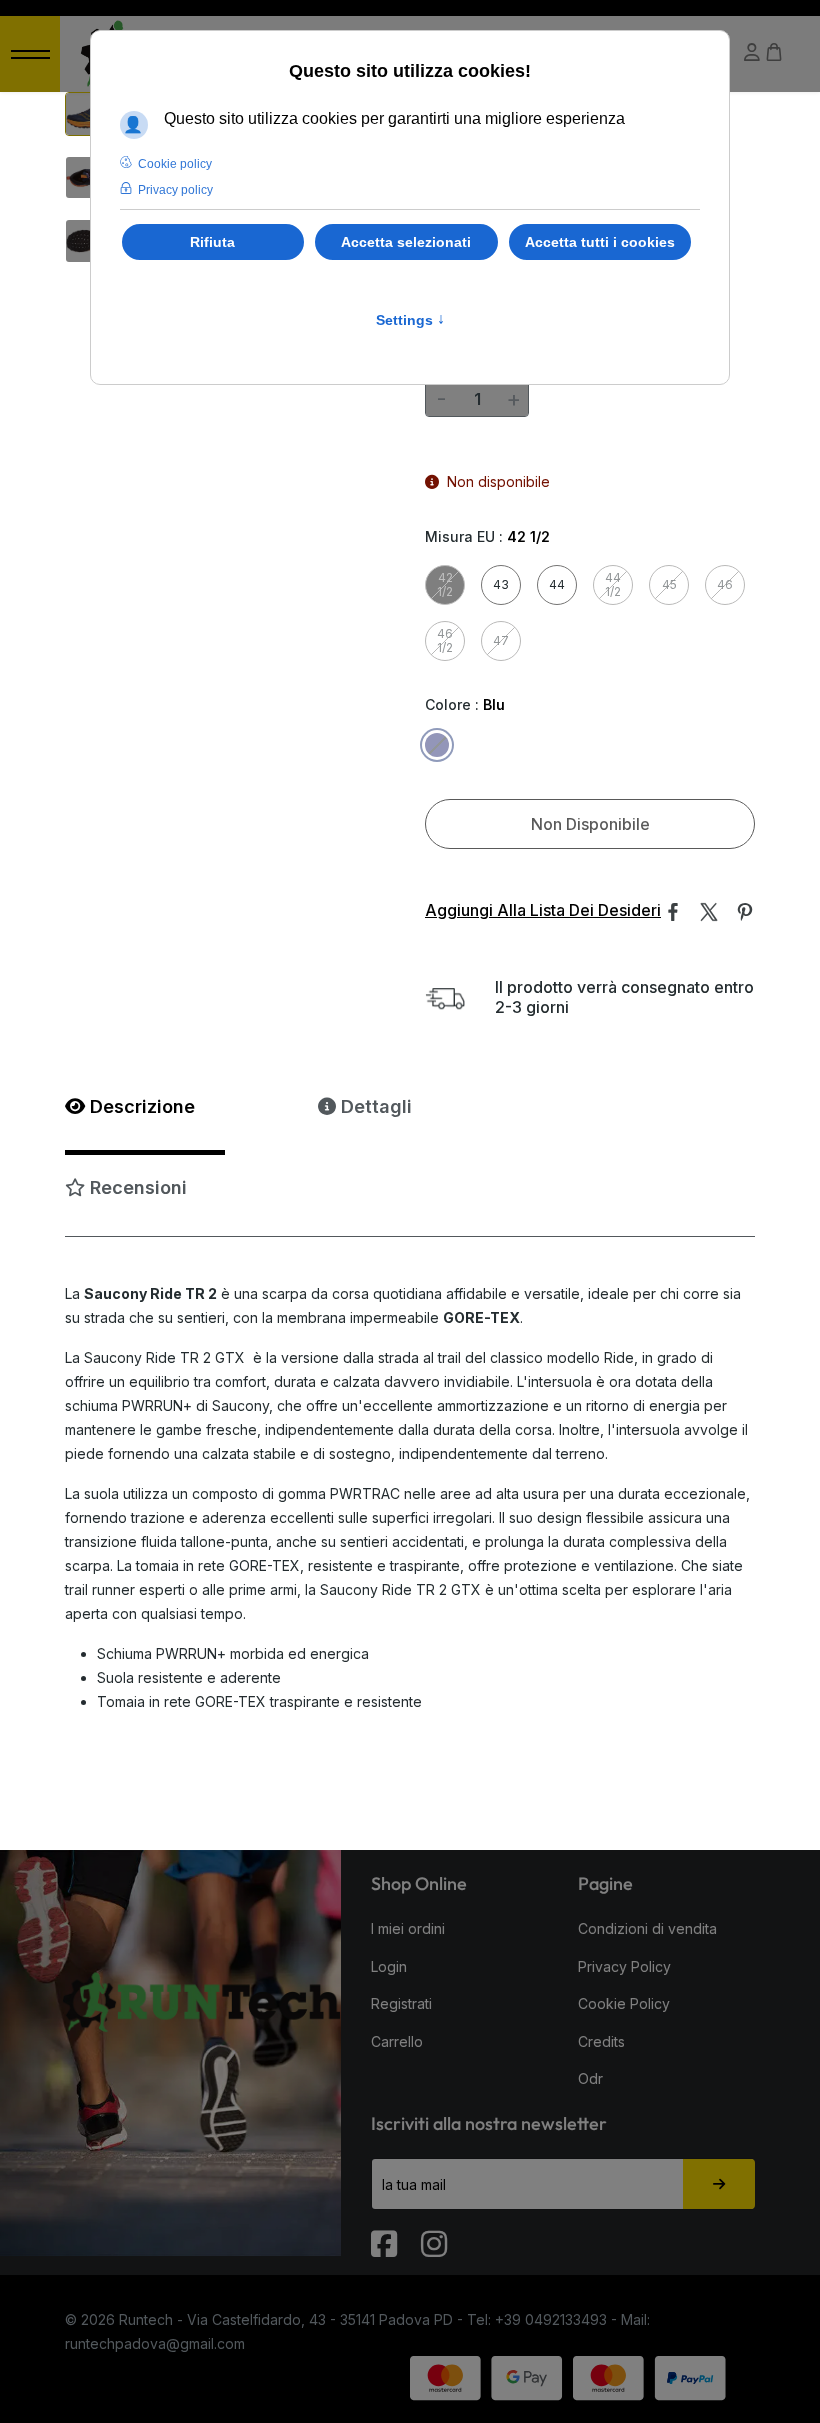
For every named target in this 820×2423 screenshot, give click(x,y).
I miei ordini (408, 1928)
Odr (590, 2078)
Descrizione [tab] (140, 1106)
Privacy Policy (624, 1966)
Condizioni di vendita (647, 1928)
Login (389, 1966)
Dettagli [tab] (374, 1106)
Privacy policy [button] (175, 190)
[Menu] (30, 54)
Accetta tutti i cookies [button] (600, 242)
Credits (601, 2041)
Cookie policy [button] (175, 164)
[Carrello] (774, 52)
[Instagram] (436, 2235)
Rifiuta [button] (212, 242)
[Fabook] (386, 2235)
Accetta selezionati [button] (406, 242)
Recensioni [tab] (136, 1187)
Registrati (401, 2003)
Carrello (397, 2041)
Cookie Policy (624, 2003)
